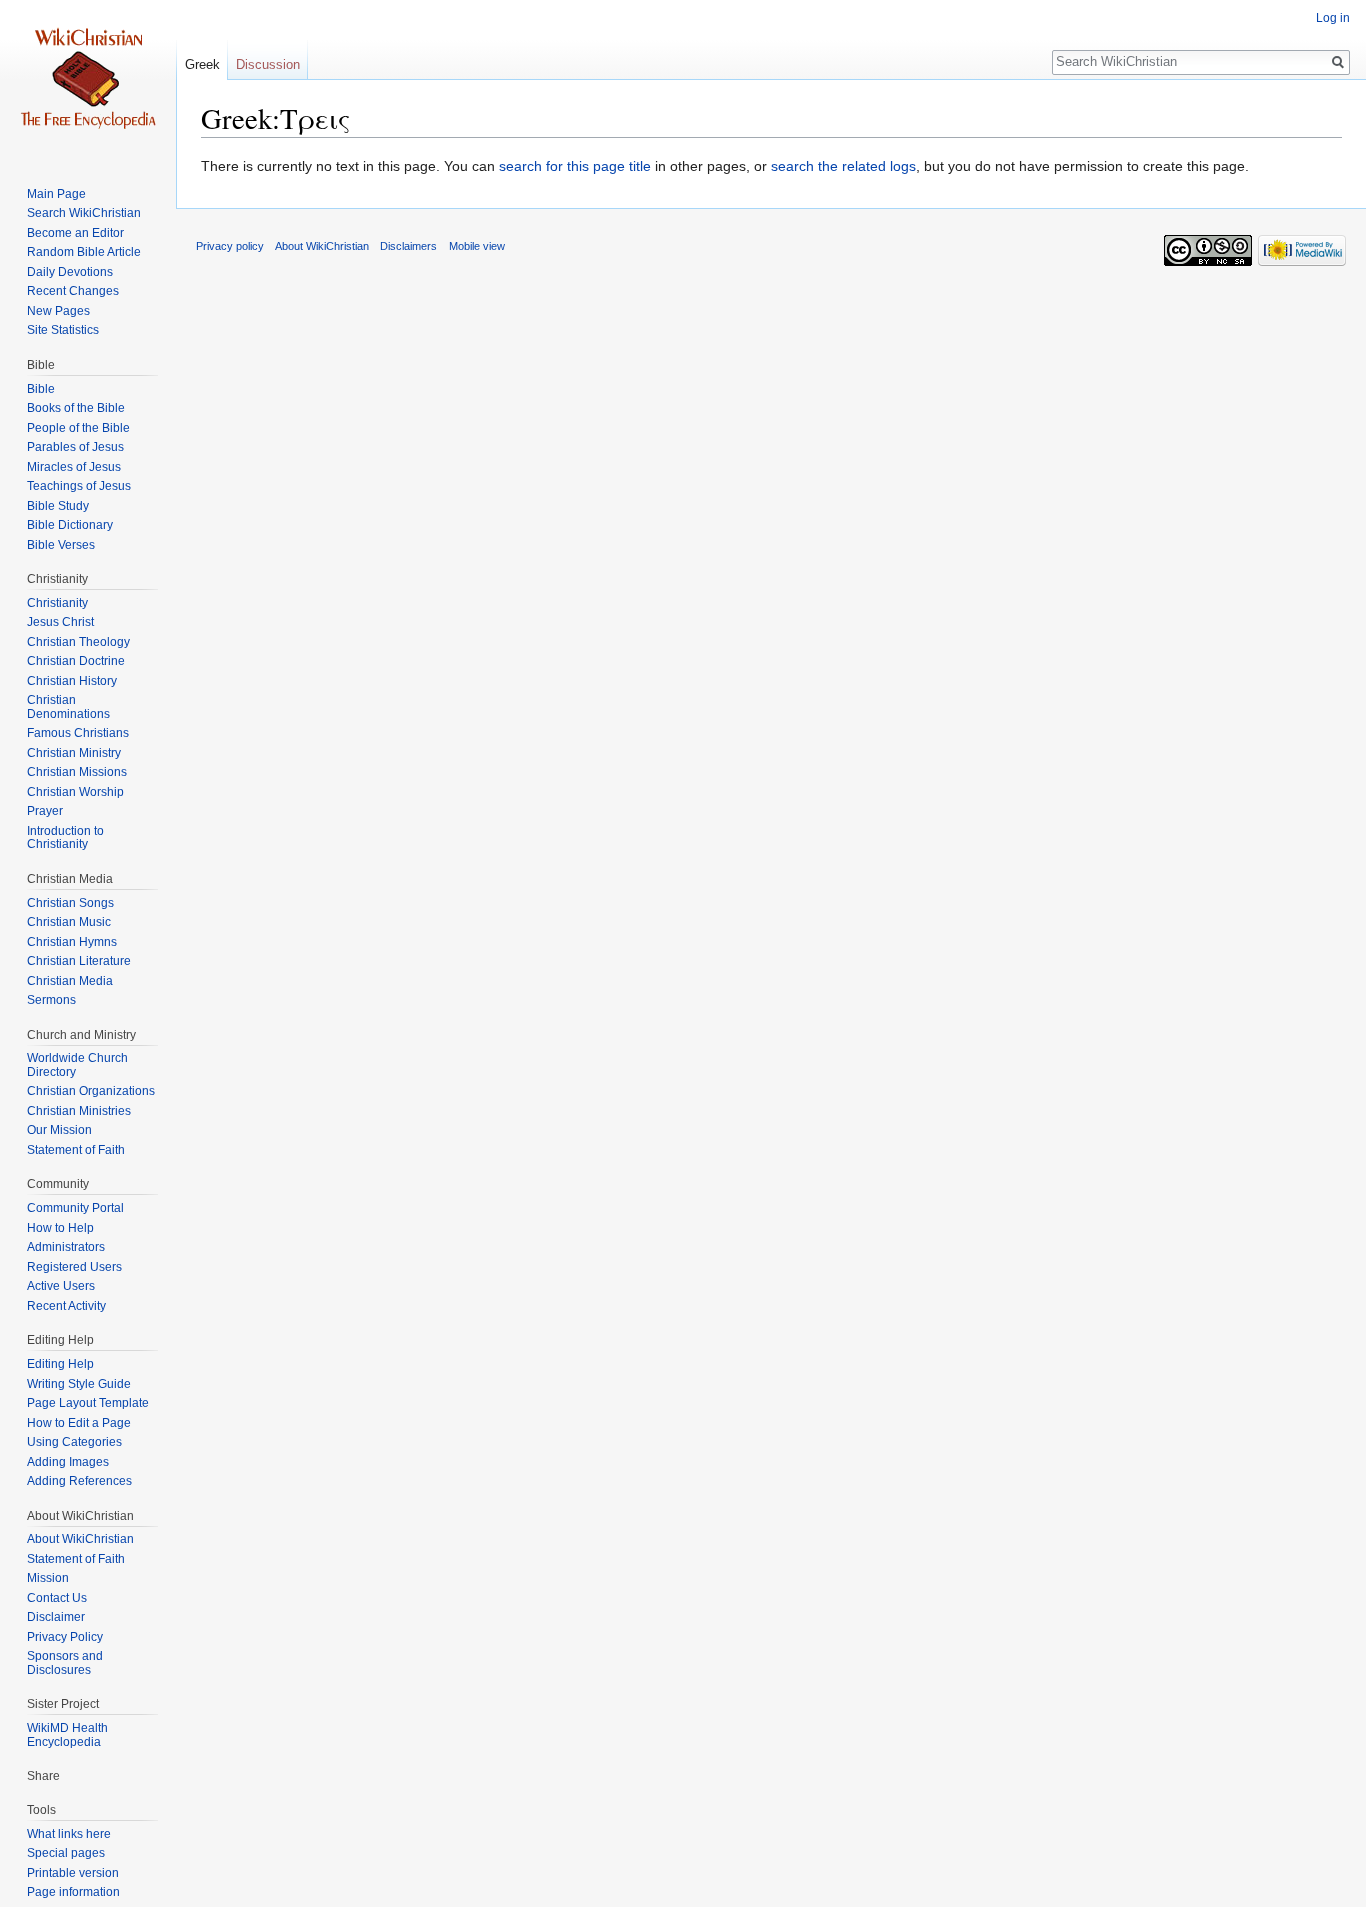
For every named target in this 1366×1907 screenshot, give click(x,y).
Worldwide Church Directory (77, 1065)
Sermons (51, 1000)
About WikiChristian (80, 1539)
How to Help (60, 1228)
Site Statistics (63, 330)
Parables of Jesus (75, 447)
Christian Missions (77, 772)
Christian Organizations (91, 1091)
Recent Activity (66, 1306)
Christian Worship (75, 792)
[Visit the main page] (88, 80)
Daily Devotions (70, 272)
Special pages (66, 1853)
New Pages (58, 311)
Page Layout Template (88, 1403)
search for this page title (575, 166)
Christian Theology (78, 642)
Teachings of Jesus (79, 486)
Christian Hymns (72, 942)
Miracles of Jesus (74, 467)
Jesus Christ (60, 622)
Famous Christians (78, 733)
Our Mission (59, 1130)
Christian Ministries (79, 1111)
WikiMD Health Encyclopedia (67, 1735)
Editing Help (60, 1364)
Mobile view (477, 246)
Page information (73, 1892)
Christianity (57, 603)
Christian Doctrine (76, 661)
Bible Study (58, 506)
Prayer (45, 811)
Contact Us (57, 1598)
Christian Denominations (68, 707)
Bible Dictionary (70, 525)
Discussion (268, 64)
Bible (41, 389)
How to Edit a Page (79, 1423)
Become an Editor (75, 233)
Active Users (61, 1286)
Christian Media (70, 981)
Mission (48, 1578)
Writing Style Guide (79, 1384)
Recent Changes (73, 291)
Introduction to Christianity (65, 838)
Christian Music (69, 922)
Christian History (72, 681)
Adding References (79, 1481)
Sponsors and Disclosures (65, 1663)
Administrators (66, 1247)
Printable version (73, 1873)
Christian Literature (79, 961)
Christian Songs (70, 903)
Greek (202, 64)
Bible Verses (61, 545)
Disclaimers (408, 246)
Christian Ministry (74, 753)
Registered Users (74, 1267)
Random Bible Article (84, 252)
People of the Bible (78, 428)
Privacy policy (230, 246)
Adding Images (68, 1462)
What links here (69, 1834)
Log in (1333, 18)
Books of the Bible (76, 408)
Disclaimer (56, 1617)
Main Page (56, 194)
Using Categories (74, 1442)
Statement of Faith (76, 1150)
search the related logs (843, 166)
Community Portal (75, 1208)
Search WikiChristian (84, 213)
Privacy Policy (65, 1637)
